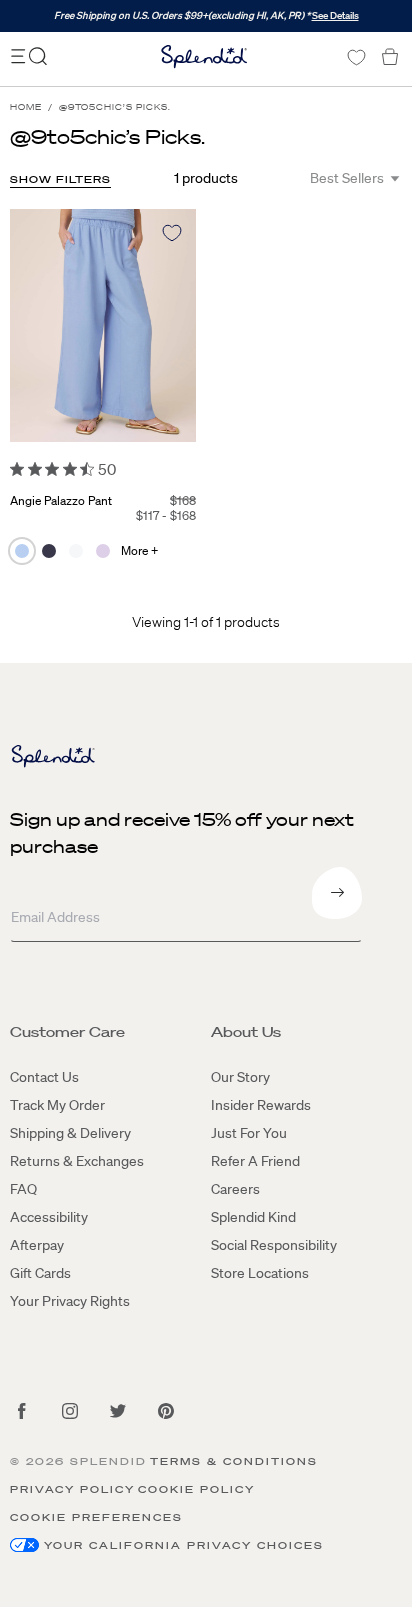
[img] (17, 469)
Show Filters (60, 179)
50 (107, 469)
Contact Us (44, 1077)
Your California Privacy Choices (184, 1545)
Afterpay (37, 1245)
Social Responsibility (274, 1245)
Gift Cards (40, 1273)
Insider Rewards (261, 1105)
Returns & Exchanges (77, 1161)
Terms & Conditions (234, 1461)
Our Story (240, 1077)
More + (139, 550)
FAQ (23, 1189)
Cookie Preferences (96, 1517)
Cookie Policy (196, 1489)
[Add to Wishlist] (172, 233)
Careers (235, 1189)
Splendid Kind (253, 1217)
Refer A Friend (255, 1161)
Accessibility (49, 1217)
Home (26, 107)
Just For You (249, 1133)
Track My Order (57, 1105)
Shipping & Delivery (70, 1133)
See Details (335, 15)
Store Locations (260, 1273)
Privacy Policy (72, 1489)
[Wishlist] (356, 57)
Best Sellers (347, 178)
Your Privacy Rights (70, 1301)
